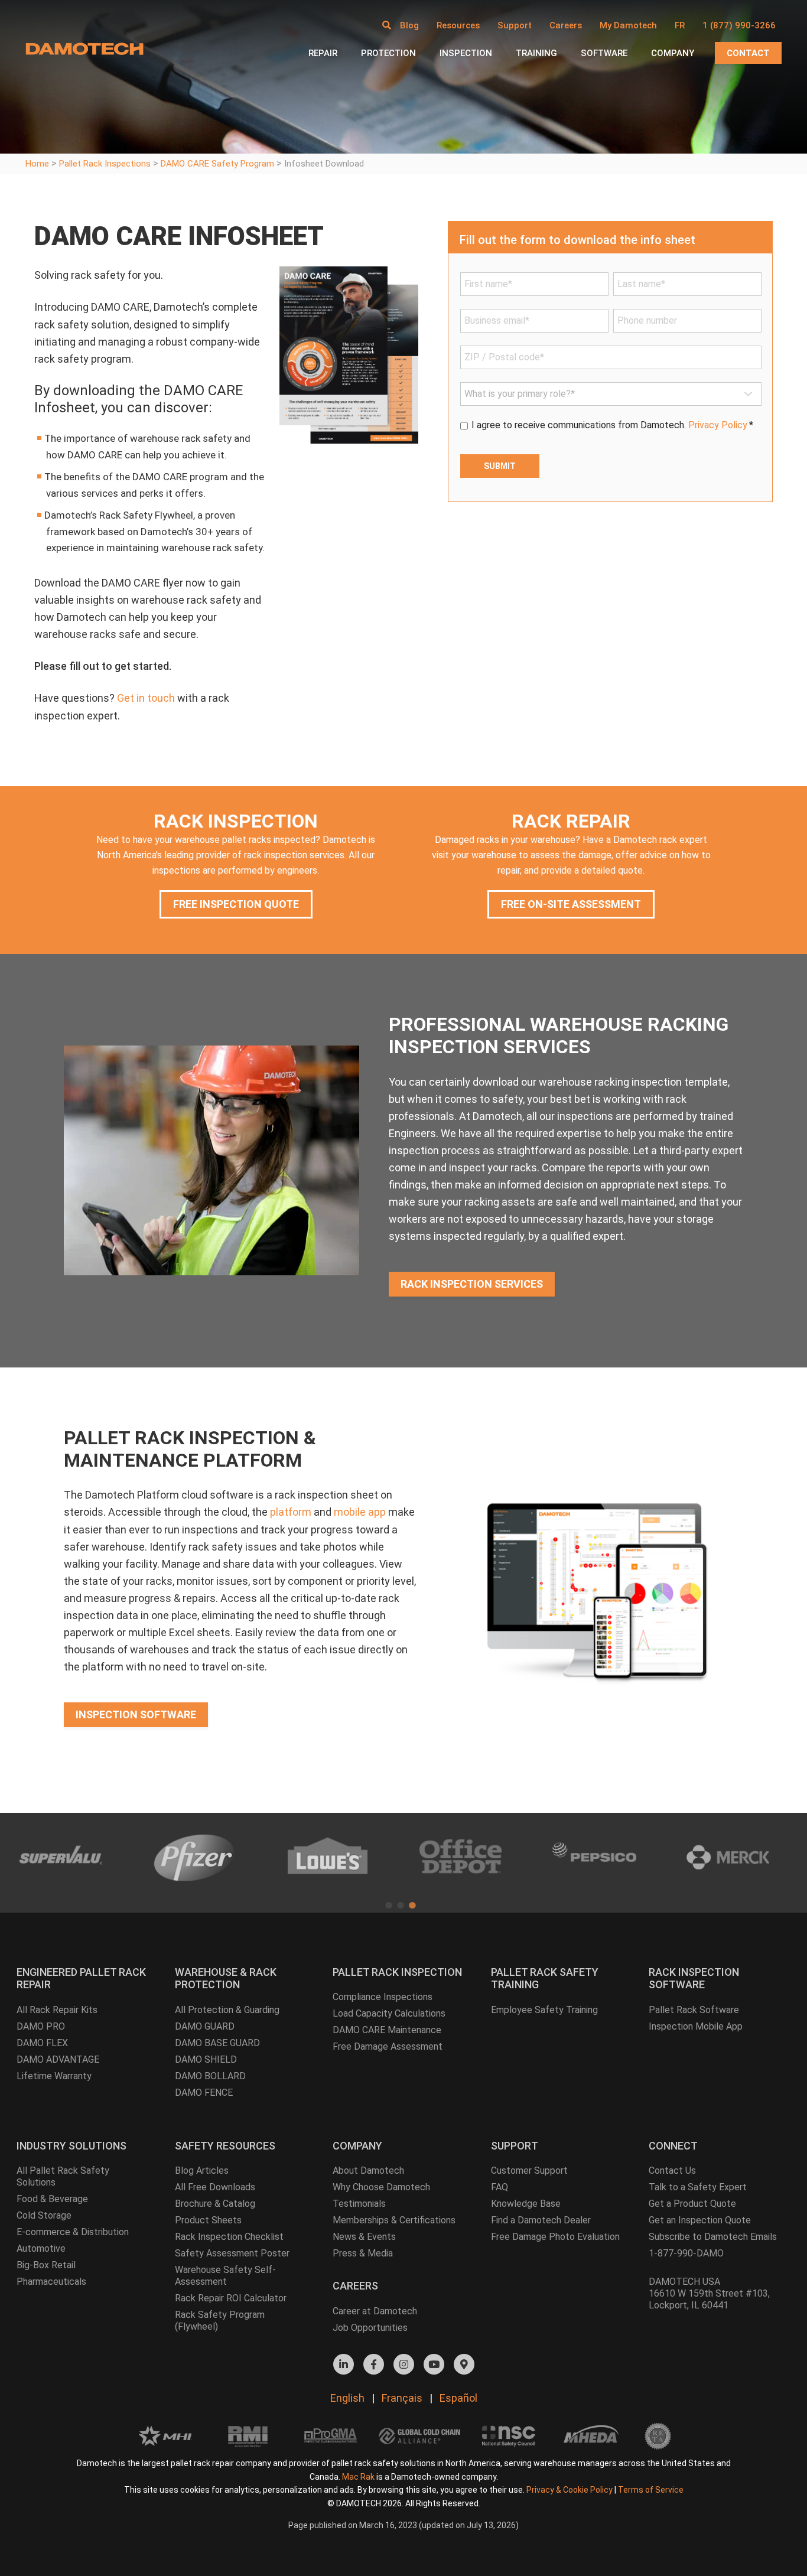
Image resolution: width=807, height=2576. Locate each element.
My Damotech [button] (628, 25)
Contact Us (672, 2170)
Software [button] (604, 53)
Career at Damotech (375, 2311)
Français (402, 2398)
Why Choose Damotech (381, 2187)
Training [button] (536, 53)
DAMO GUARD (205, 2026)
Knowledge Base (526, 2204)
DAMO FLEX (42, 2043)
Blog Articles (202, 2170)
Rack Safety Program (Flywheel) (220, 2321)
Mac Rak (358, 2477)
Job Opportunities (370, 2328)
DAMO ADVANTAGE (58, 2059)
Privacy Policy (718, 425)
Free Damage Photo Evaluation (555, 2237)
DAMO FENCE (204, 2093)
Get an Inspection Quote (700, 2220)
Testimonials (359, 2204)
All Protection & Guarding (227, 2010)
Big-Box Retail (46, 2265)
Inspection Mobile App (696, 2026)
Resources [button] (458, 25)
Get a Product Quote (692, 2204)
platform (291, 1512)
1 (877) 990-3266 (739, 25)
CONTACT (748, 53)
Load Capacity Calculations (389, 2013)
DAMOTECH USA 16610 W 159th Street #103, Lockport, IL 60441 (709, 2293)
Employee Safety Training (544, 2010)
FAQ (500, 2187)
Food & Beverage (52, 2199)
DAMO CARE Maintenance (387, 2030)
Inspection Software (136, 1714)
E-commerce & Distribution (73, 2232)
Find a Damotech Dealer (541, 2220)
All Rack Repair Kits (57, 2010)
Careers (566, 25)
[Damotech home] (84, 48)
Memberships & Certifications (394, 2220)
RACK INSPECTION (236, 821)
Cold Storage (44, 2215)
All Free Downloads (215, 2187)
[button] (387, 25)
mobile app (360, 1512)
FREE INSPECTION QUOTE (236, 904)
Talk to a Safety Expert (698, 2187)
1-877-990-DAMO (686, 2253)
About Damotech (368, 2170)
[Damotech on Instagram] (404, 2364)
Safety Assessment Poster (232, 2253)
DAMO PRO (41, 2026)
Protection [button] (388, 53)
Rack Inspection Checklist (229, 2237)
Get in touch (146, 698)
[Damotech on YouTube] (434, 2364)
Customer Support (529, 2170)
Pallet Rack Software (694, 2010)
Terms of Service (651, 2490)
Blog (409, 25)
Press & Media (363, 2253)
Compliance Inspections (383, 1997)
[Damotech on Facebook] (374, 2364)
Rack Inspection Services (472, 1284)
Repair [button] (323, 53)
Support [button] (515, 25)
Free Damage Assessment (388, 2046)
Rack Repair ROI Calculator (231, 2298)
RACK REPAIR (571, 821)
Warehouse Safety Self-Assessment (225, 2276)
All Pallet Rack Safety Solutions (63, 2176)
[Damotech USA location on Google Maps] (464, 2364)
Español (458, 2398)
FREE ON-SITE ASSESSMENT (571, 904)
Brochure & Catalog (215, 2204)
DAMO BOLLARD (210, 2076)
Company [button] (673, 53)
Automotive (41, 2248)
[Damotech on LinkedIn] (344, 2364)
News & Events (364, 2237)
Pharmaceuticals (51, 2282)
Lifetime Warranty (54, 2076)
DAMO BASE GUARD (217, 2043)
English (347, 2398)
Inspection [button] (466, 53)
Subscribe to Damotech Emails (713, 2237)
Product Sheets (208, 2220)
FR (680, 25)
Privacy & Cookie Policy (570, 2490)
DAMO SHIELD (206, 2059)
